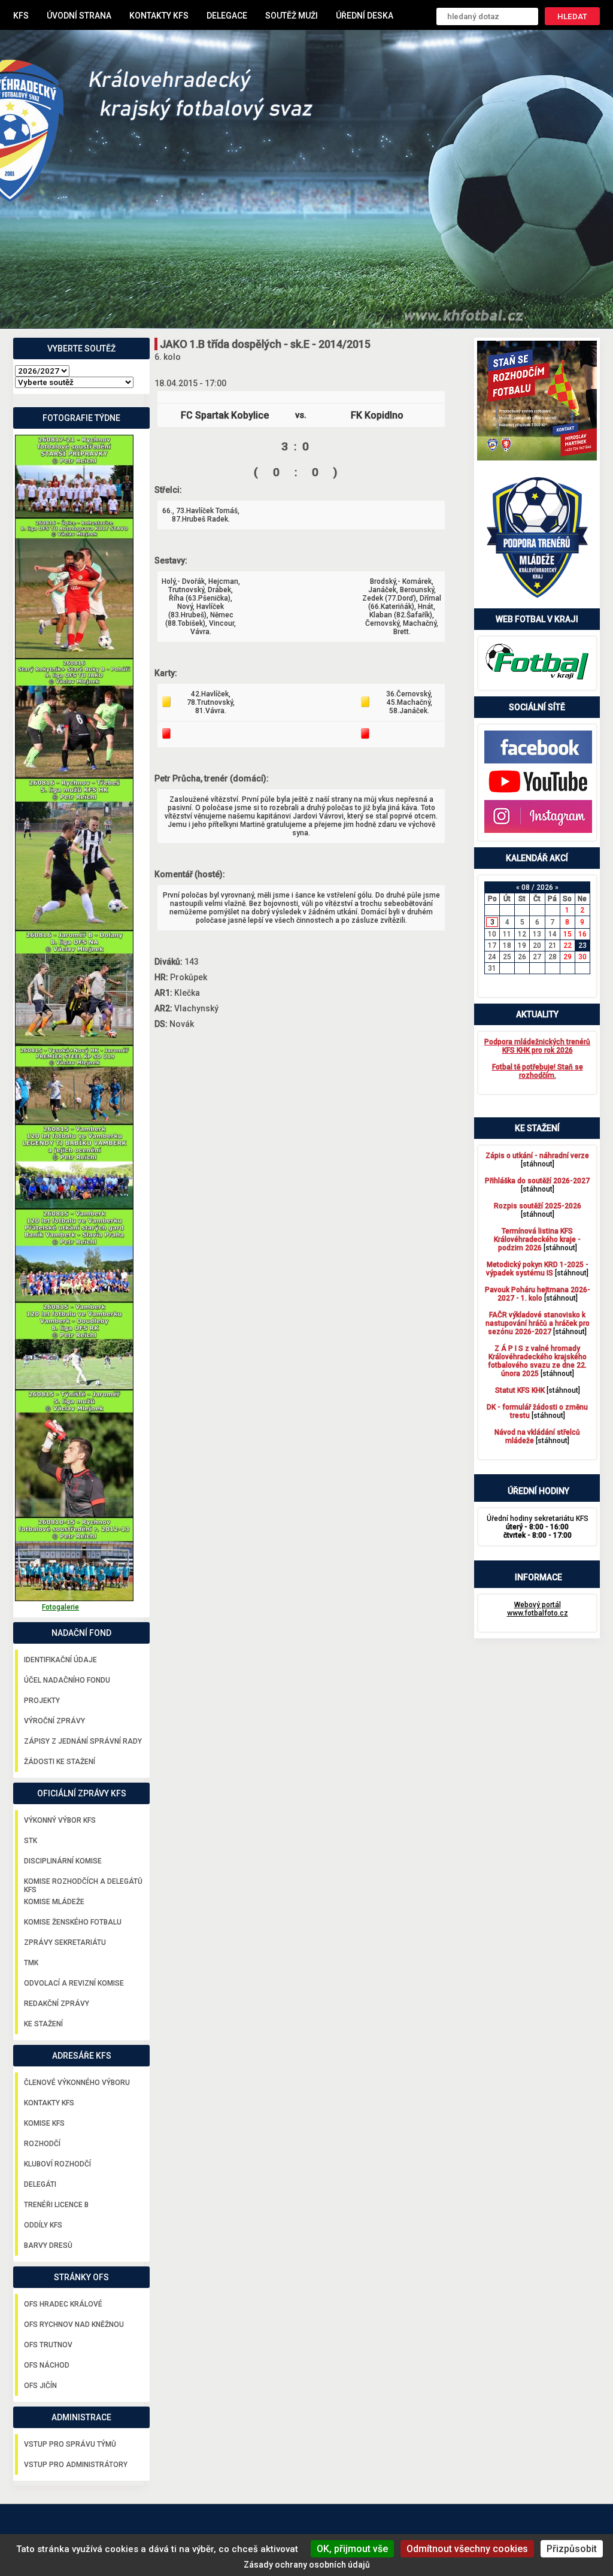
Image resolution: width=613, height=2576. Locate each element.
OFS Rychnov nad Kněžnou (74, 2325)
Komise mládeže (54, 1902)
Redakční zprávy (57, 2004)
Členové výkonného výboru (77, 2083)
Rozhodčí (42, 2144)
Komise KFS (44, 2123)
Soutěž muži (292, 16)
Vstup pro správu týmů (70, 2444)
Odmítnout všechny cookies (467, 2549)
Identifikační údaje (60, 1660)
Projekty (42, 1701)
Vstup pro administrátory (76, 2465)
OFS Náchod (47, 2365)
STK (31, 1841)
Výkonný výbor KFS (60, 1820)
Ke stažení (43, 2024)
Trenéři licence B (56, 2205)
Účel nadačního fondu (67, 1680)
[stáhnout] (537, 1160)
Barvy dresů (48, 2245)
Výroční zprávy (54, 1721)
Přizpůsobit (572, 2549)
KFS (21, 16)
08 (526, 887)
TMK (31, 1963)
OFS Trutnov (48, 2345)
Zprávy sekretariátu (65, 1942)
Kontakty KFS (159, 16)
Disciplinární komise (63, 1861)
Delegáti (40, 2184)
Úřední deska (365, 16)
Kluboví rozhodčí (57, 2164)
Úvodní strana (79, 16)
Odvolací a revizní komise (74, 1983)
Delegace (227, 16)
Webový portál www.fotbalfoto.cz (538, 1609)
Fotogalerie (60, 1607)
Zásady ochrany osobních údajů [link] (307, 2565)
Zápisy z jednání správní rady (83, 1741)
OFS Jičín (40, 2386)
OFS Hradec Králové (63, 2304)
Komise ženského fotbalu (73, 1922)
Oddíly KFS (43, 2225)
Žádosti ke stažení (60, 1762)
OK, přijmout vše (352, 2549)
